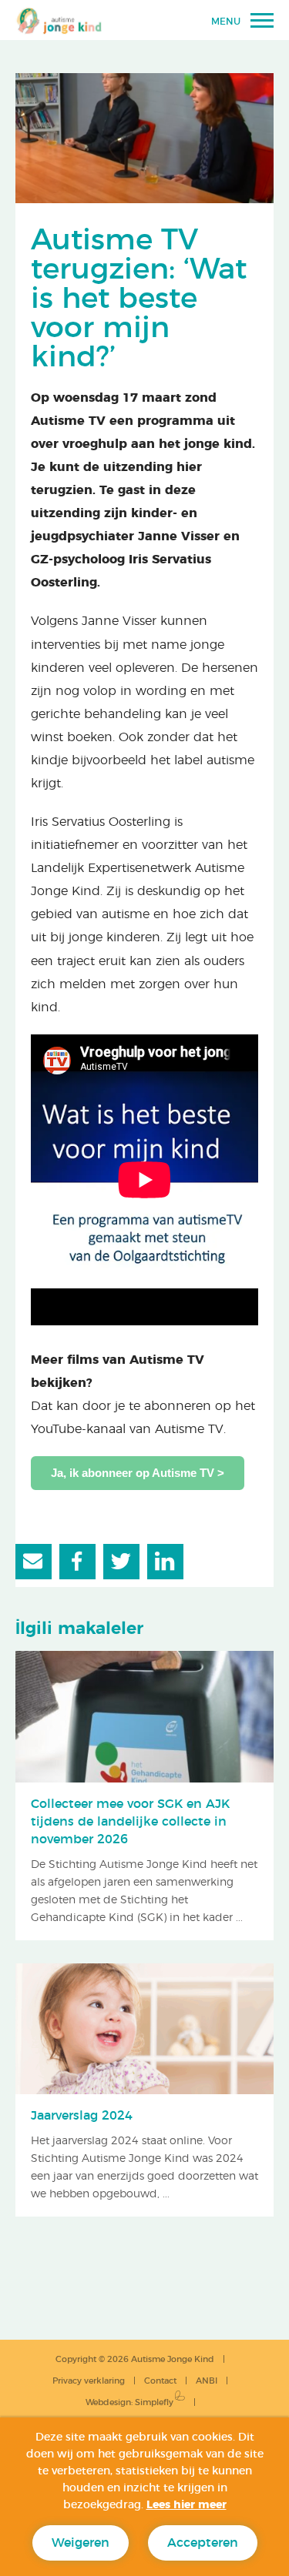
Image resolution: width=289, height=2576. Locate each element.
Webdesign (108, 2402)
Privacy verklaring (89, 2381)
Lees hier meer (187, 2505)
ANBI (207, 2381)
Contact (160, 2381)
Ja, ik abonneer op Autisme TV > (138, 1473)
